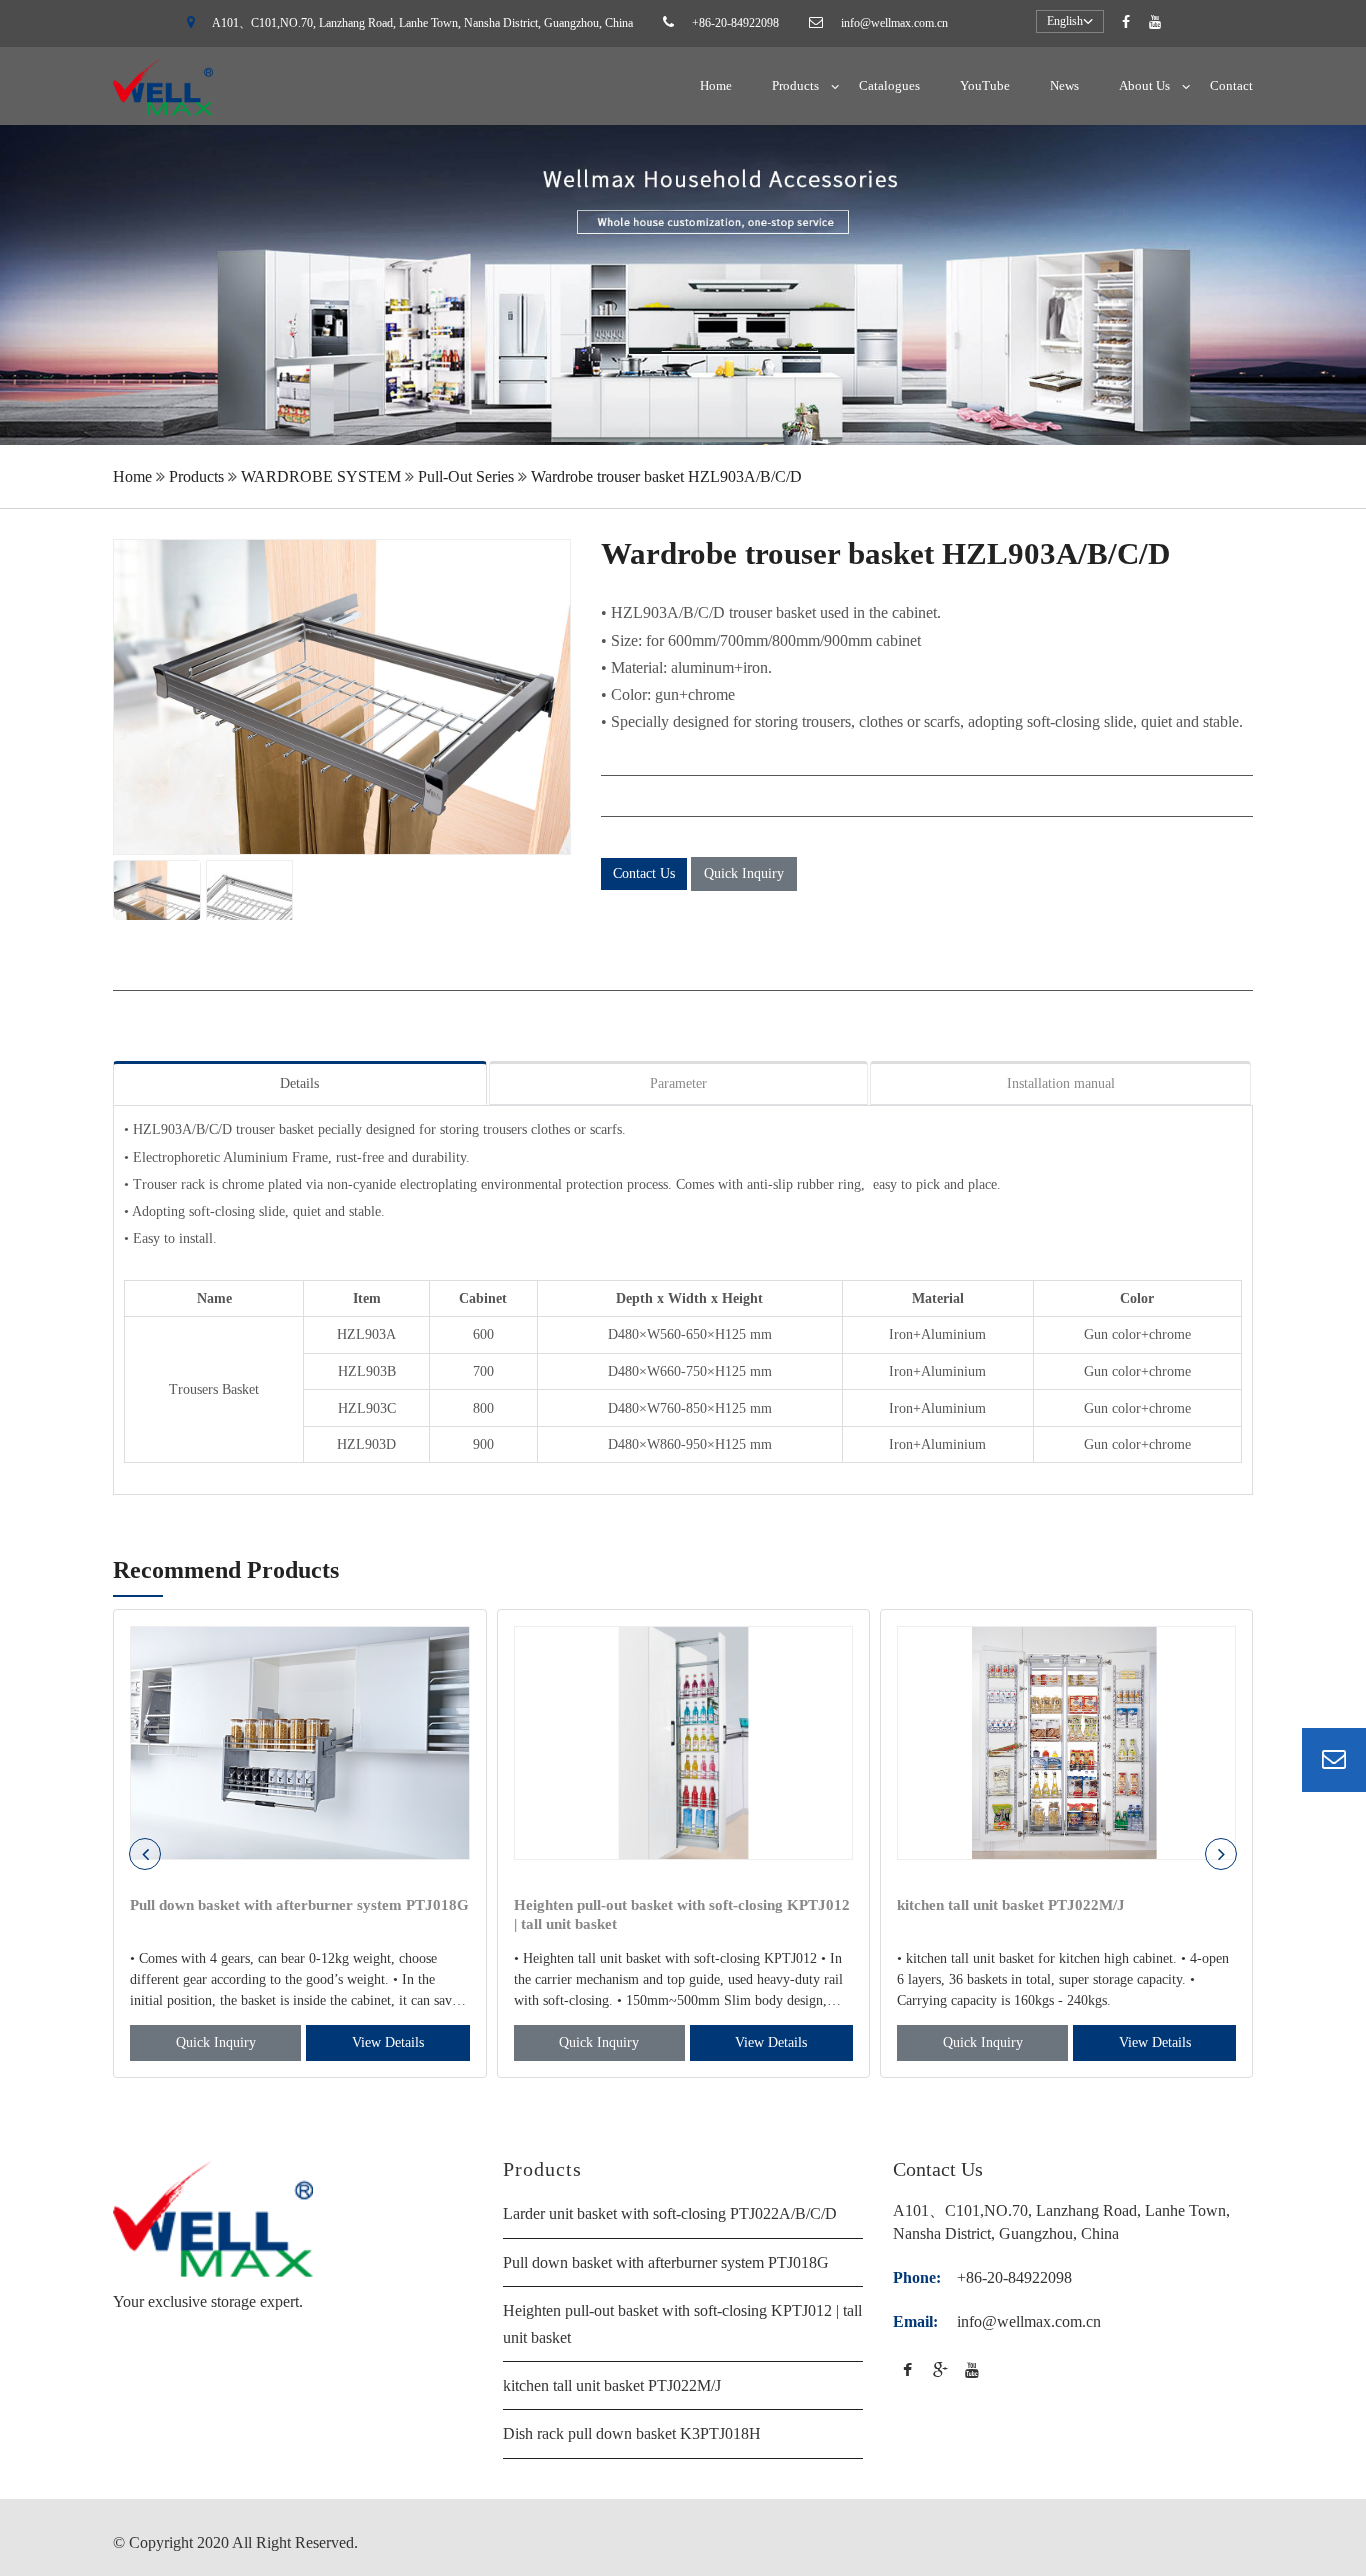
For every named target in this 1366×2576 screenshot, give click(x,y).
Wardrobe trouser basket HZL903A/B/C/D (666, 476)
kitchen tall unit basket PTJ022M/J (612, 2385)
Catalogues (889, 85)
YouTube (985, 85)
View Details (388, 2042)
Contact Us (644, 873)
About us (1144, 85)
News (1064, 85)
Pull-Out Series (466, 476)
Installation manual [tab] (1061, 1083)
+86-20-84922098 (735, 23)
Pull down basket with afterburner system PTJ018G (666, 2262)
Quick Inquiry (744, 873)
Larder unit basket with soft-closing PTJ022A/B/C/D (670, 2213)
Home (716, 85)
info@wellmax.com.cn (894, 23)
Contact (1231, 85)
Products (795, 85)
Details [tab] (299, 1083)
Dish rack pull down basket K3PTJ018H (632, 2433)
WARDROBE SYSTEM (321, 476)
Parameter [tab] (678, 1083)
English (1065, 21)
